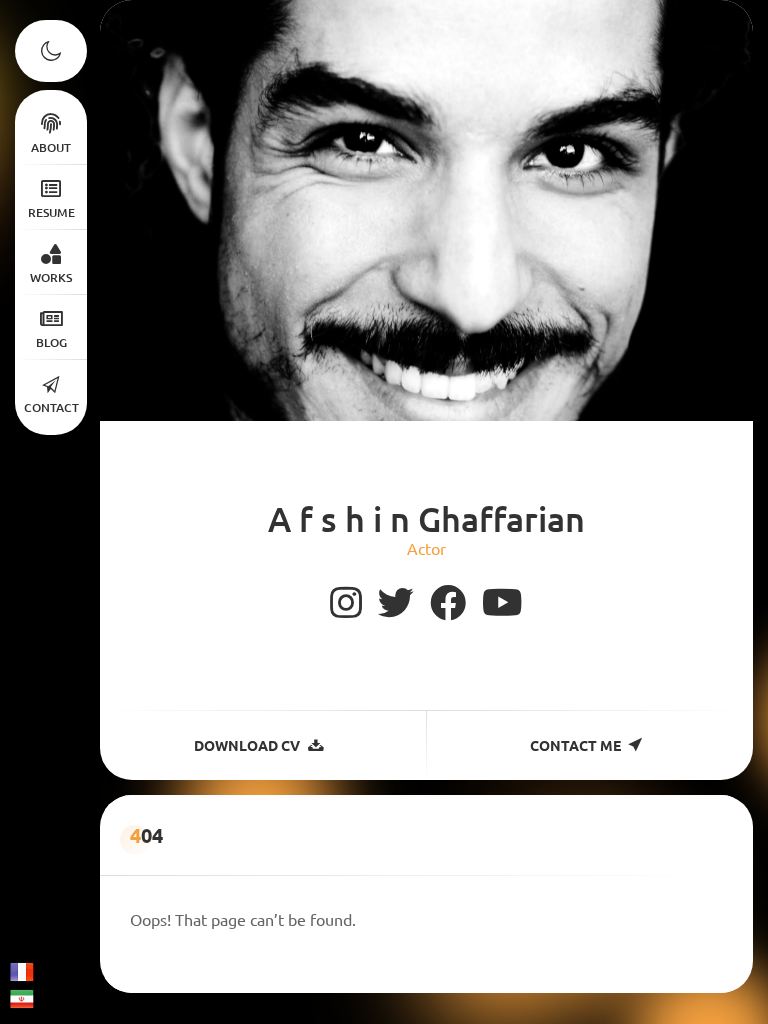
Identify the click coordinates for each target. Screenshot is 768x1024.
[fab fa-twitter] (396, 603)
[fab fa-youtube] (502, 603)
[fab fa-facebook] (448, 603)
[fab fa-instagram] (346, 603)
